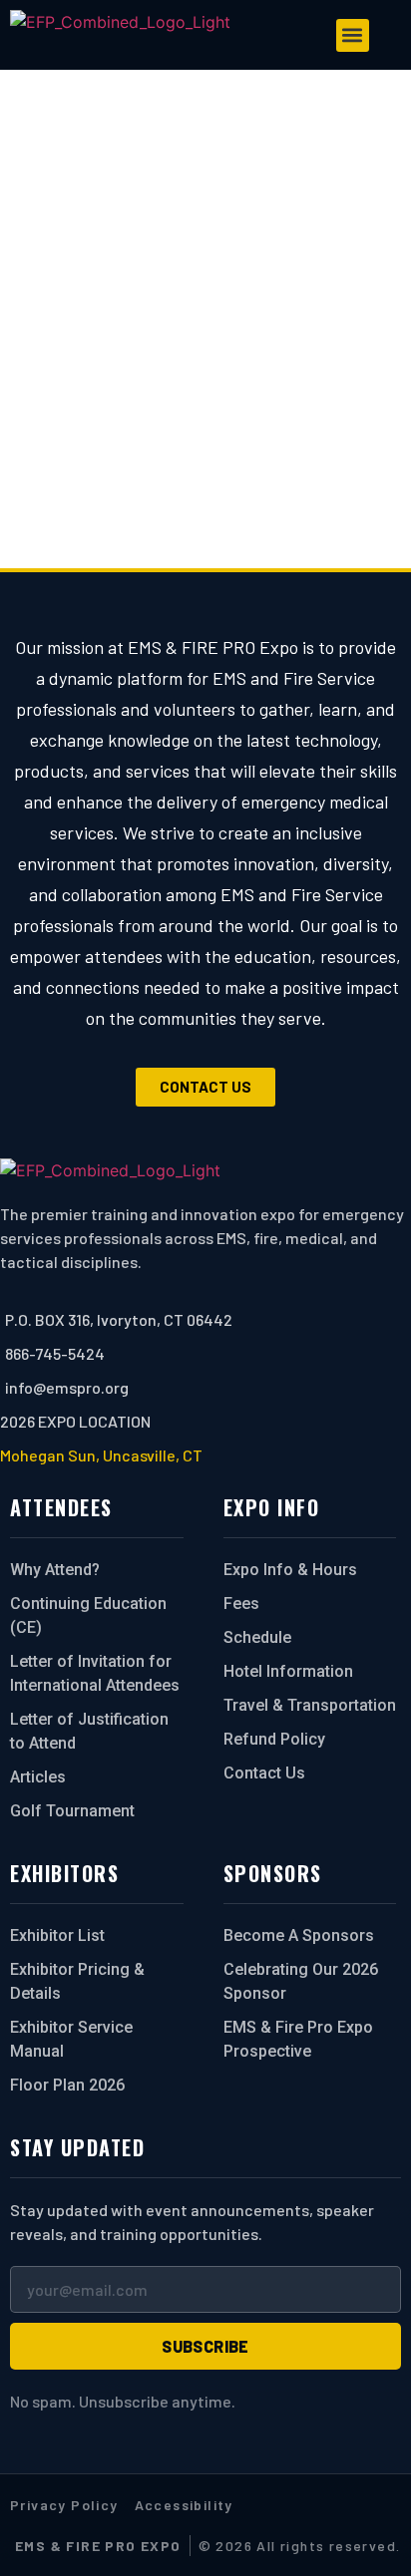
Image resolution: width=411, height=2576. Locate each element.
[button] (353, 35)
